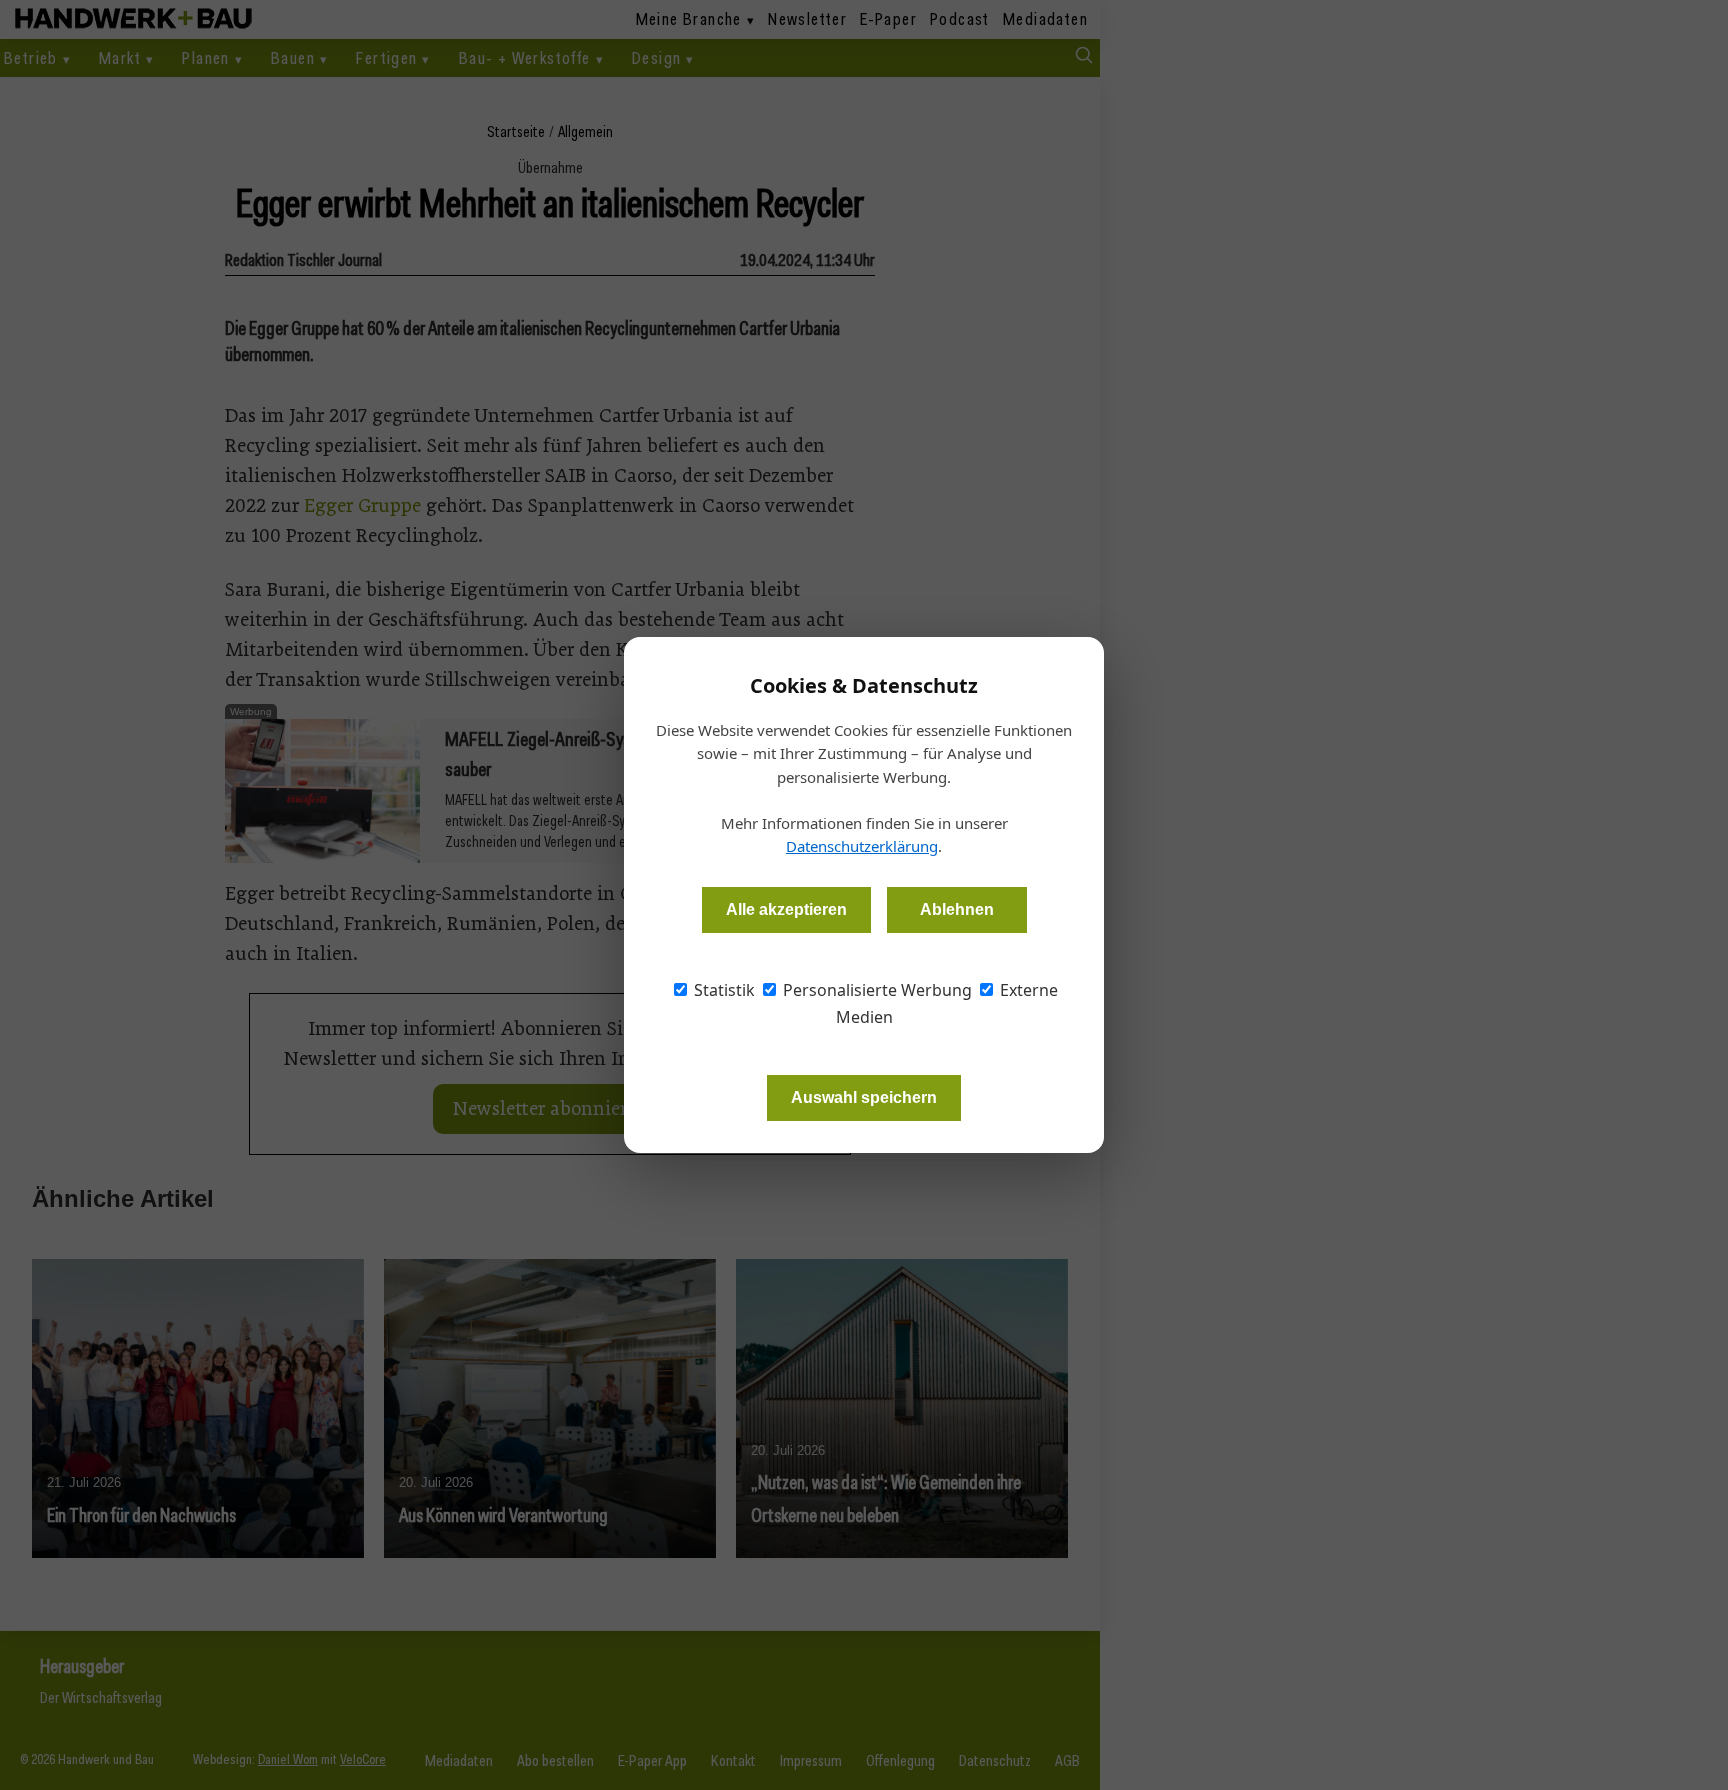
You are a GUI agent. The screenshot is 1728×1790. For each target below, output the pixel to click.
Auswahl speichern (864, 1097)
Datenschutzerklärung (862, 846)
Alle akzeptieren (786, 909)
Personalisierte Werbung (875, 990)
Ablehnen (957, 909)
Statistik (722, 990)
